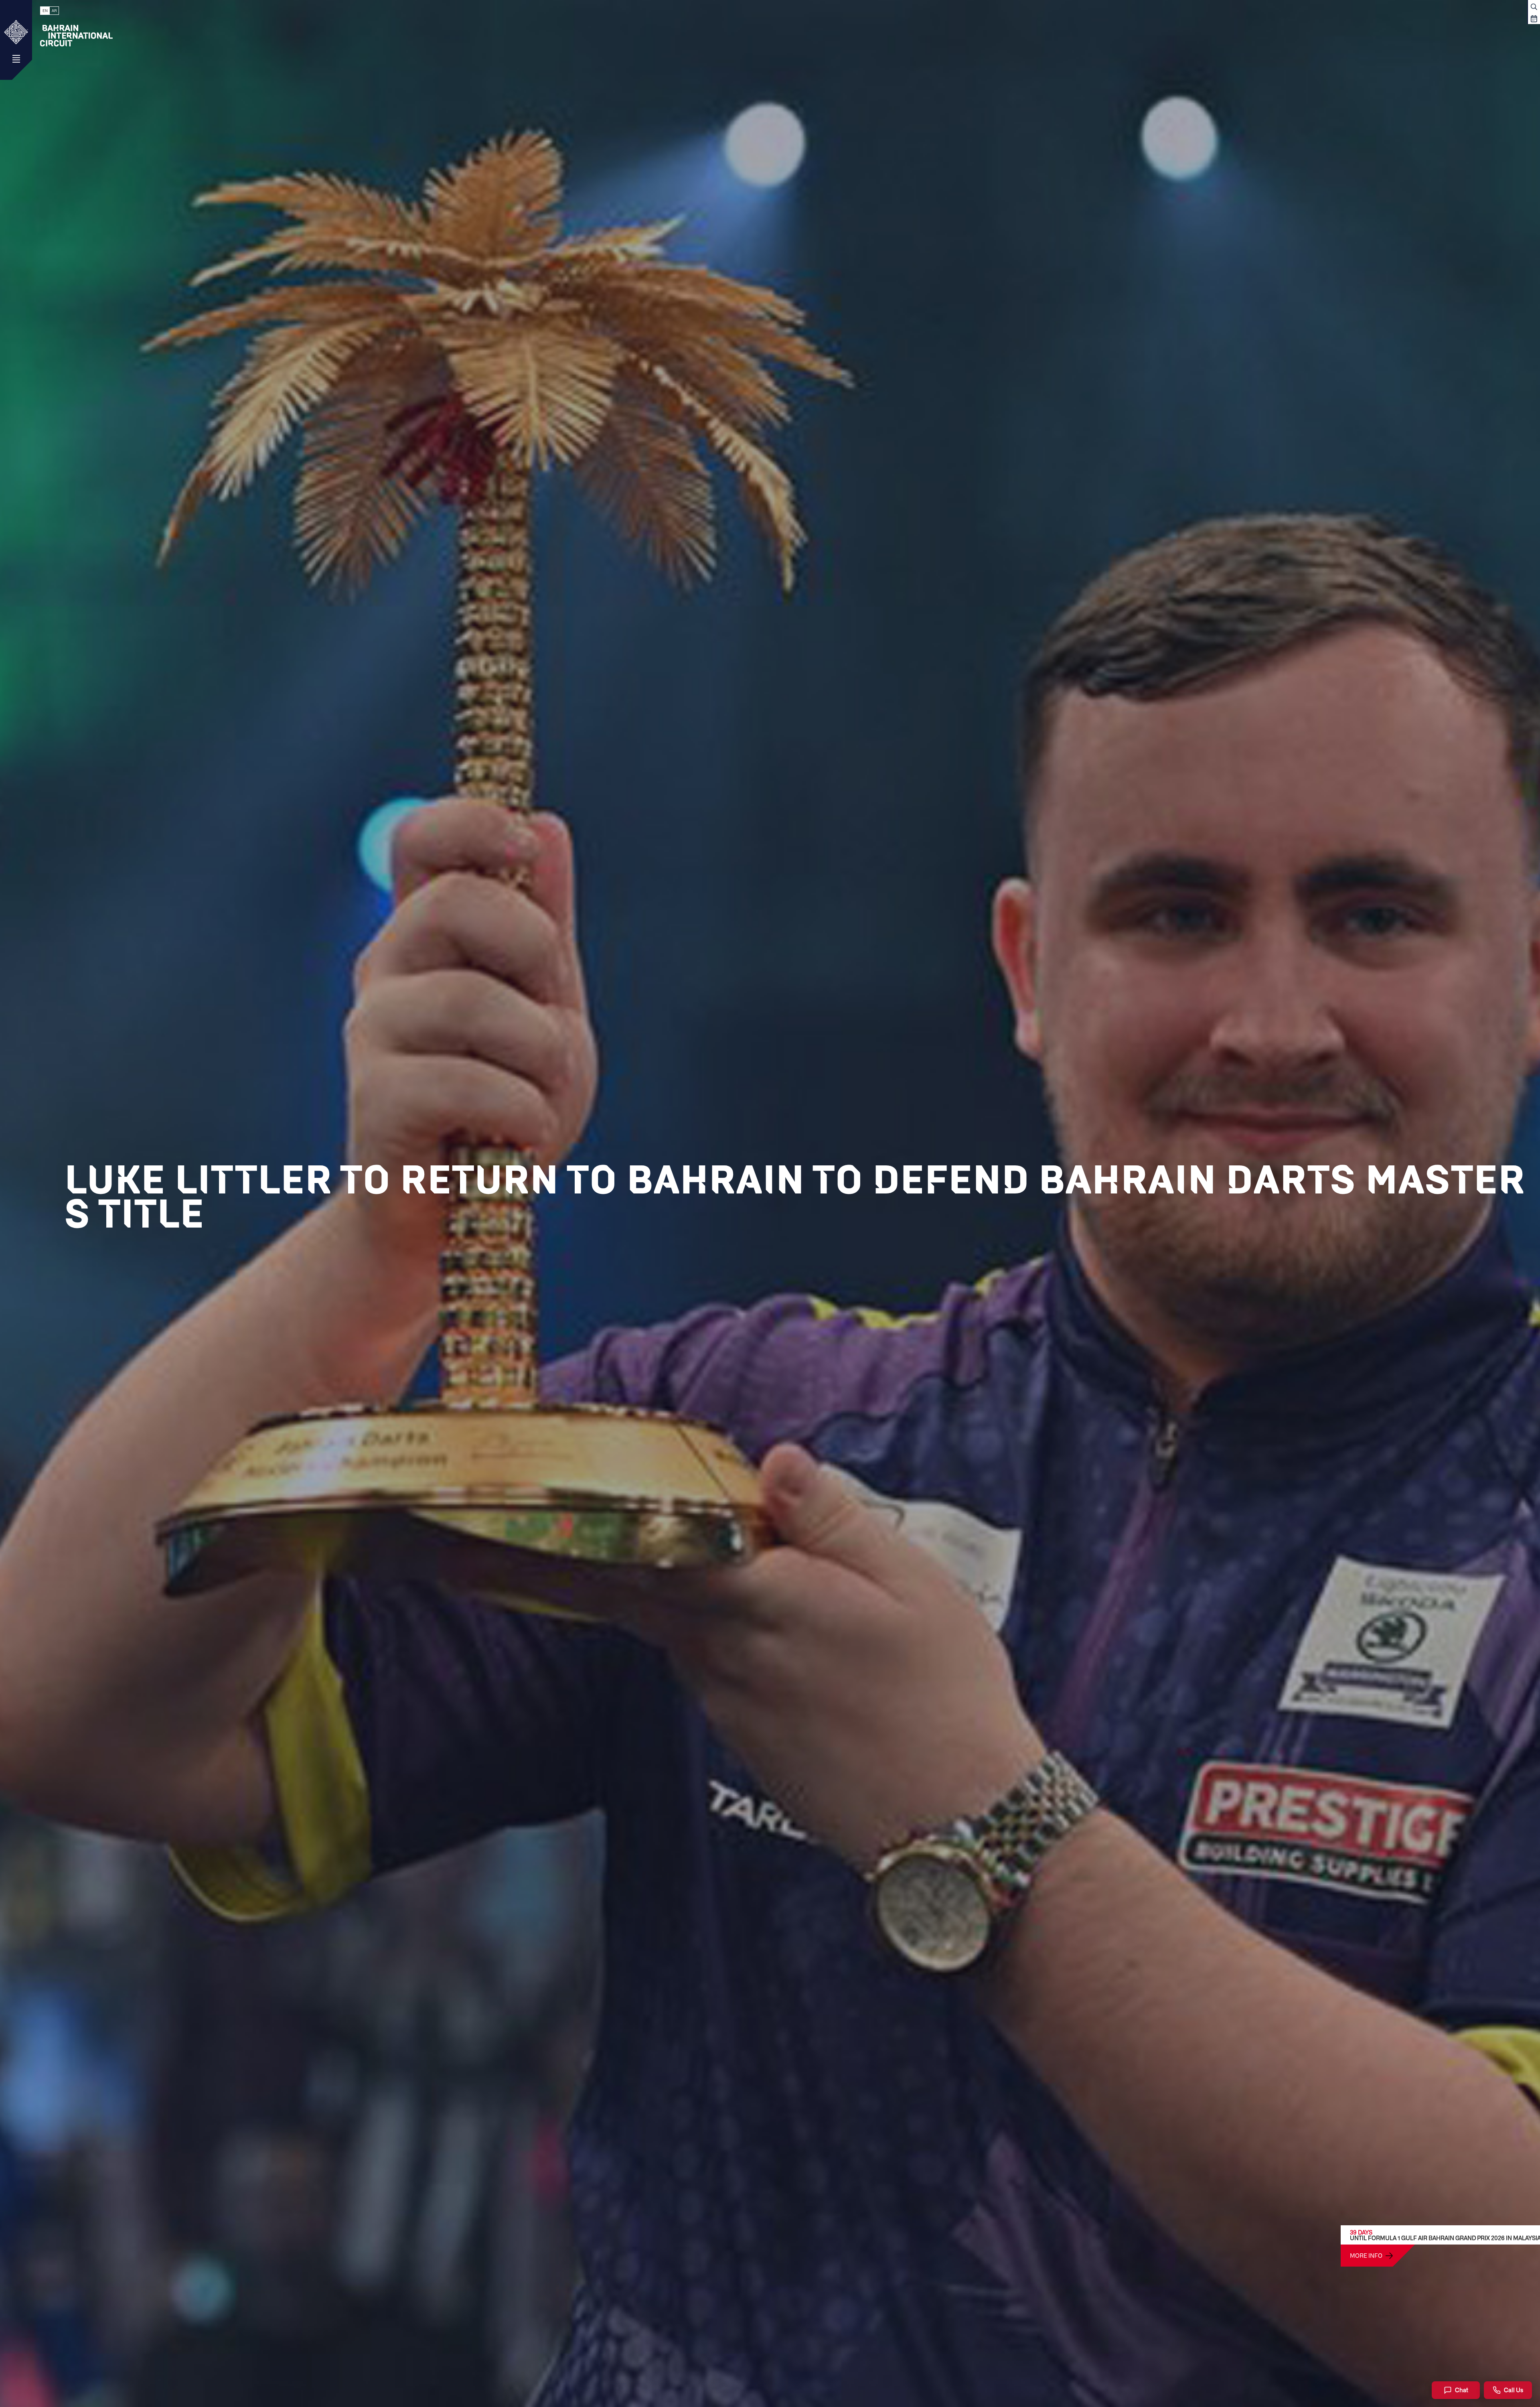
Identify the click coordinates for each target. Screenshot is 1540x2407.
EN (45, 11)
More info (1366, 2255)
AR (54, 11)
